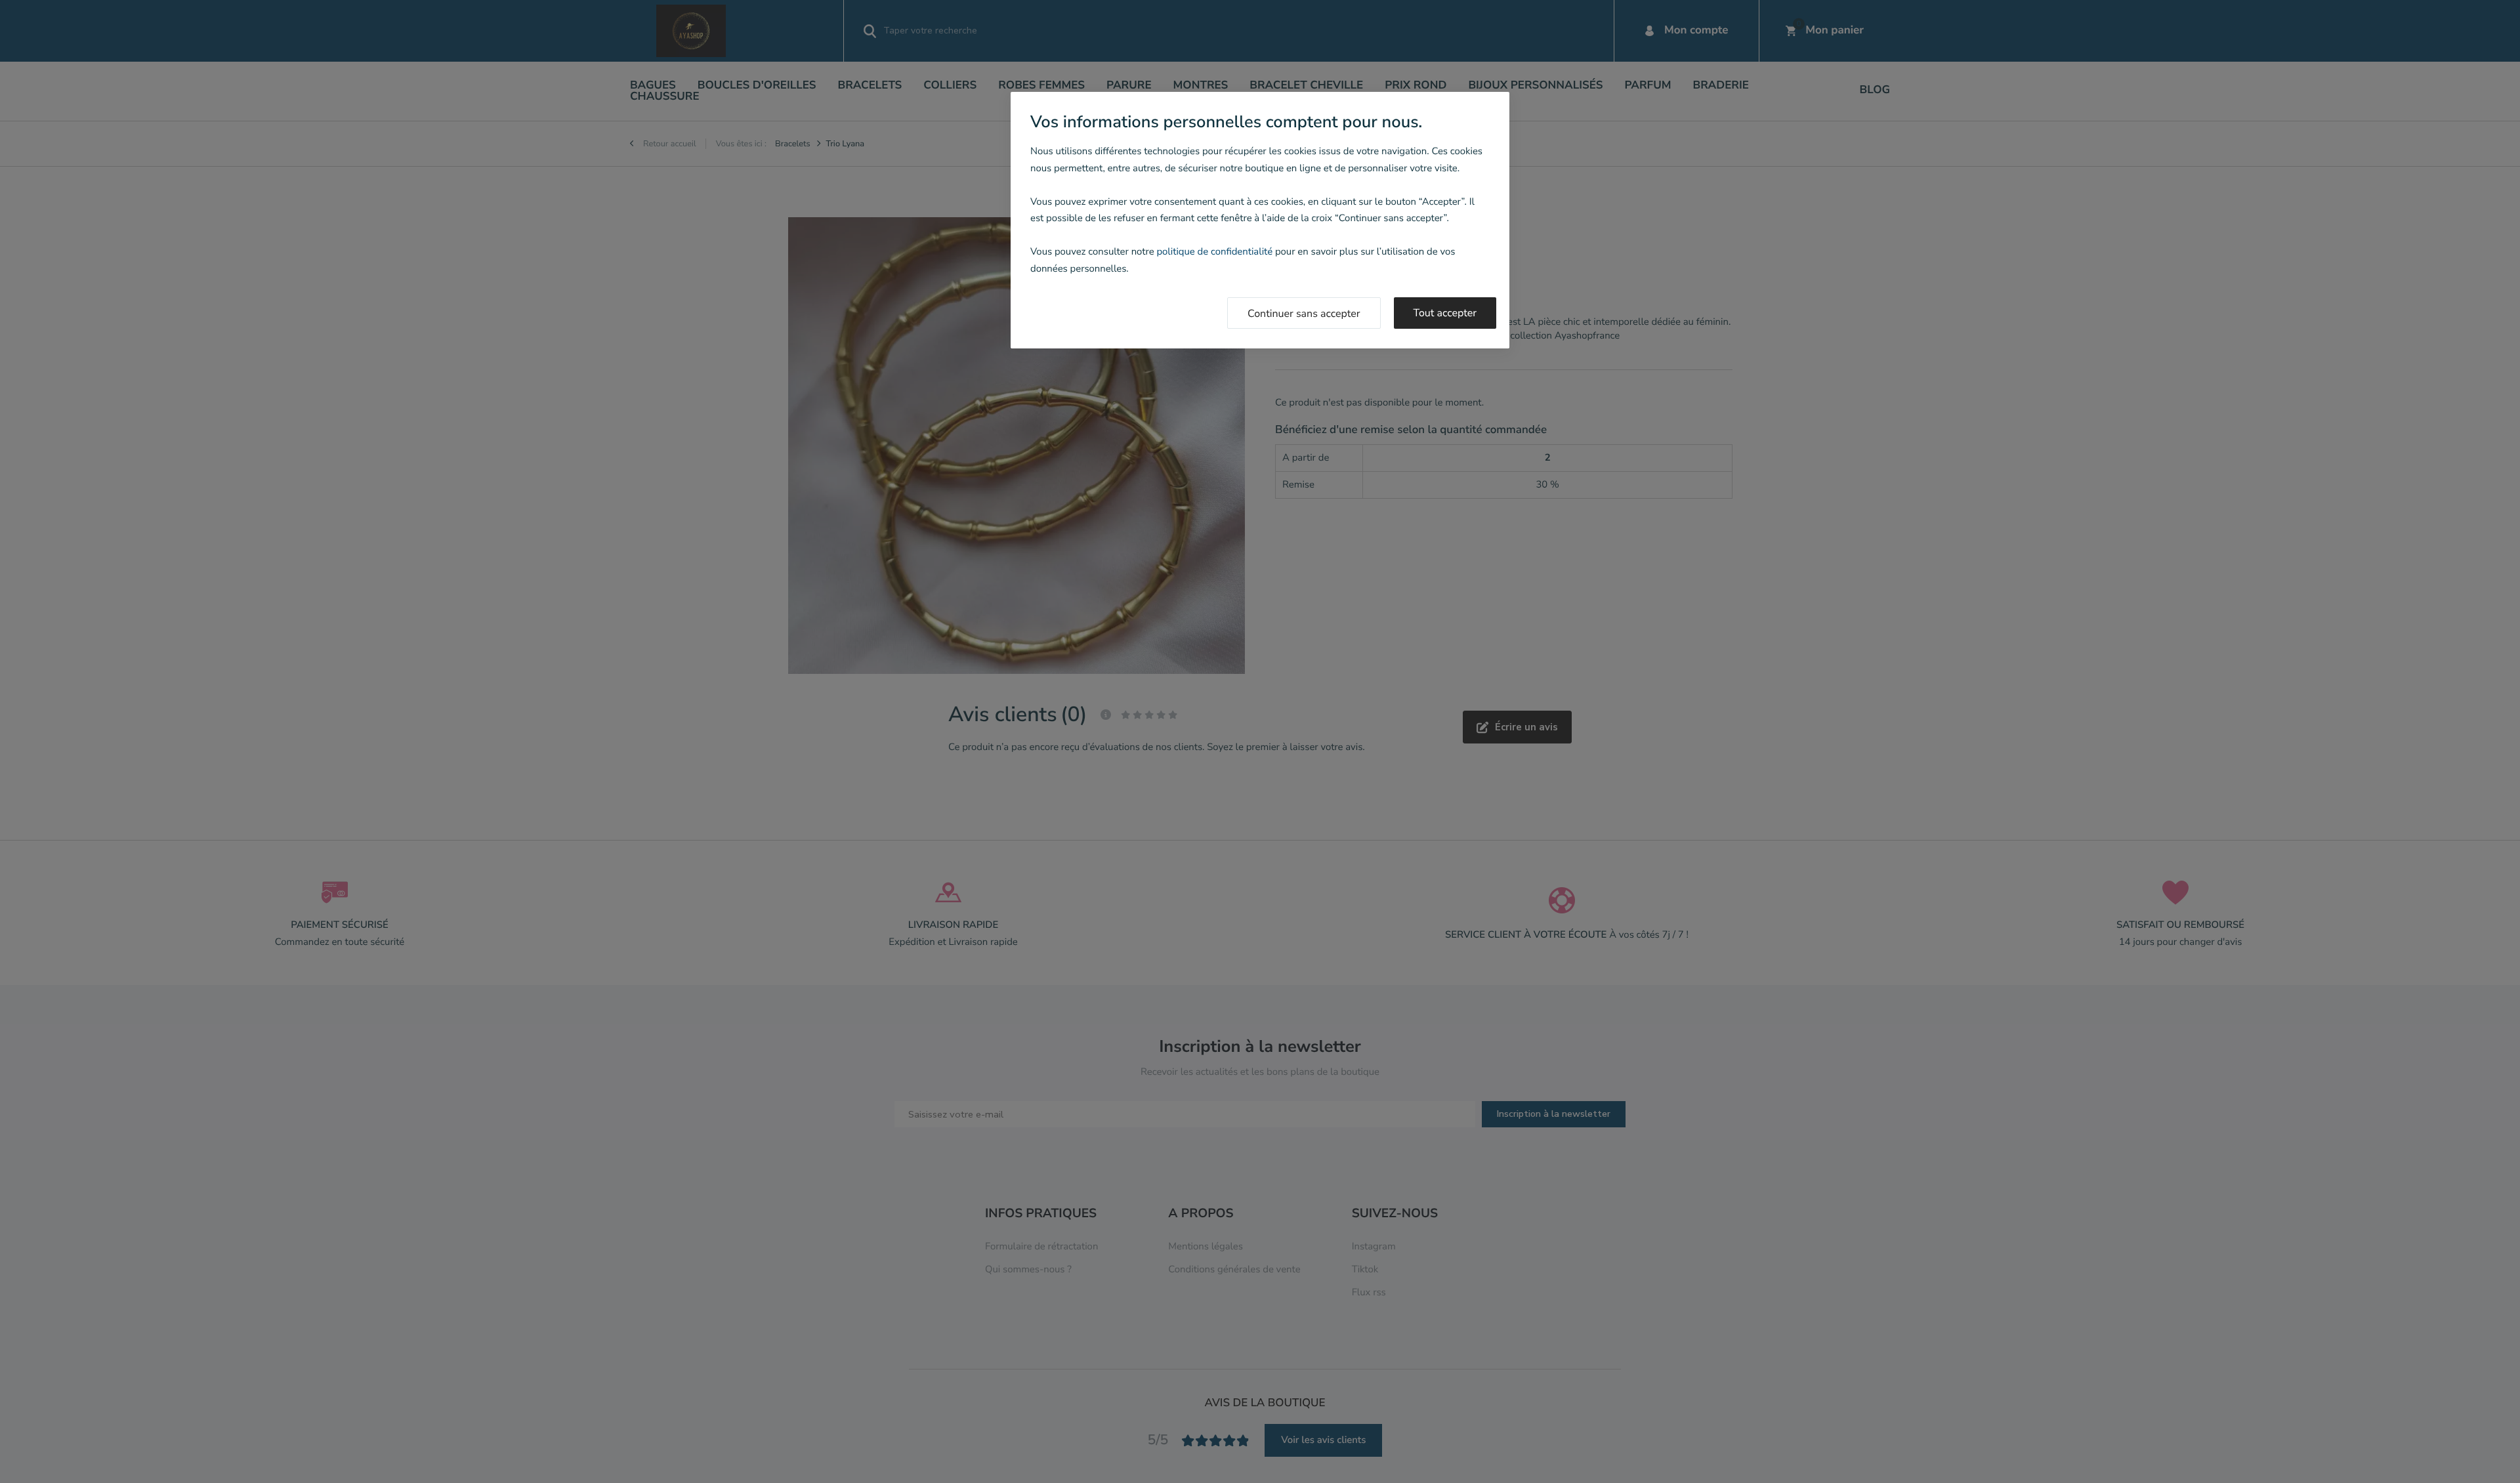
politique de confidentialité (1214, 252)
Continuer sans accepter (1304, 314)
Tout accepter (1445, 313)
